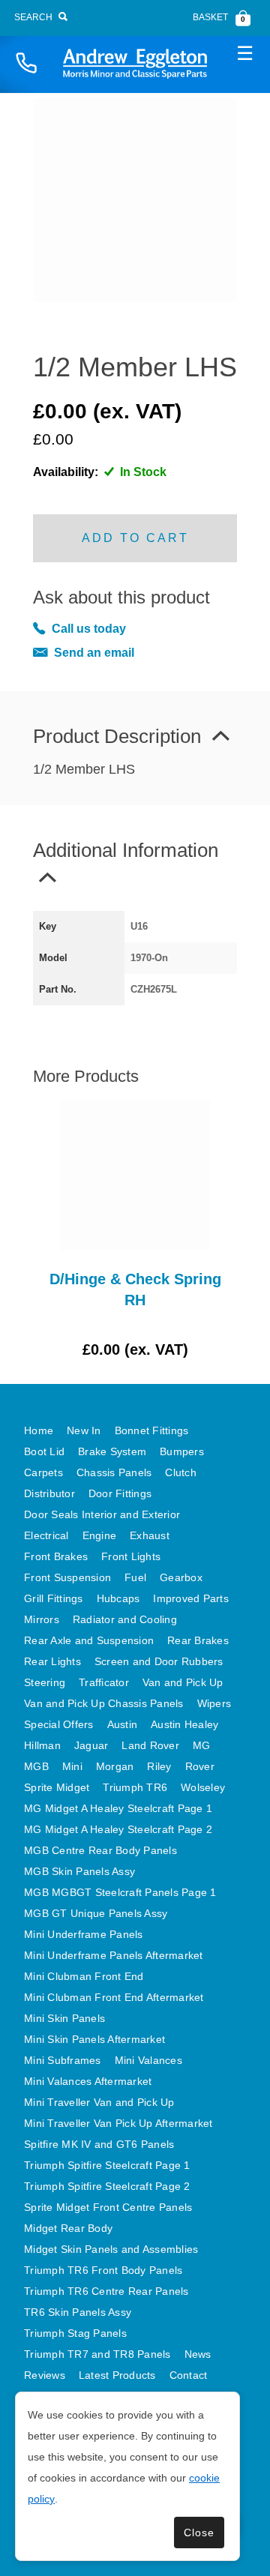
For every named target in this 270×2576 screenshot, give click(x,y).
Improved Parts (191, 1598)
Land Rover (150, 1745)
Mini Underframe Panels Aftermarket (114, 1955)
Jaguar (91, 1745)
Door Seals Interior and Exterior (102, 1514)
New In (84, 1430)
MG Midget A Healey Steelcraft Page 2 (118, 1829)
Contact (189, 2375)
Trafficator (104, 1682)
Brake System (112, 1451)
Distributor (49, 1493)
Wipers (214, 1703)
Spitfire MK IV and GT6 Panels (99, 2144)
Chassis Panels (114, 1472)
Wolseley (203, 1787)
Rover (200, 1766)
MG (202, 1745)
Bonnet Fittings (152, 1430)
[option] (135, 1230)
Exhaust (150, 1535)
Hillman (42, 1745)
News (198, 2354)
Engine (100, 1535)
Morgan (115, 1766)
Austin (123, 1724)
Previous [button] (67, 1230)
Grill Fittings (54, 1598)
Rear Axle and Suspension (89, 1640)
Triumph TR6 (135, 1787)
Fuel (135, 1577)
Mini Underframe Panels (84, 1934)
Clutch (181, 1472)
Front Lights (131, 1556)
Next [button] (203, 1230)
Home (39, 1430)
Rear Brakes (198, 1640)
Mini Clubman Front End (84, 1976)
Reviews (45, 2375)
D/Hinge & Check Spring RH (135, 1289)
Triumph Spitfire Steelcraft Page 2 (107, 2186)
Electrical (46, 1535)
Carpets (43, 1472)
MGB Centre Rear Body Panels (100, 1850)
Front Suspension (67, 1577)
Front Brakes (56, 1556)
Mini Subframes (63, 2060)
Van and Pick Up (183, 1682)
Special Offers (59, 1724)
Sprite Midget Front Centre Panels (108, 2207)
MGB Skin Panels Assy (79, 1871)
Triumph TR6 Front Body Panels (103, 2270)
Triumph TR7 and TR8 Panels (97, 2354)
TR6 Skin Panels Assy (78, 2312)
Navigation (244, 52)
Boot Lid (44, 1451)
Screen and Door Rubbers (159, 1661)
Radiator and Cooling (125, 1619)
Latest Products (117, 2375)
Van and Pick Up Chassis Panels (104, 1703)
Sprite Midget (57, 1787)
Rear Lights (52, 1661)
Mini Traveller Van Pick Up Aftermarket (118, 2123)
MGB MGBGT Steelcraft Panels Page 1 (120, 1892)
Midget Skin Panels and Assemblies (111, 2249)
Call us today (89, 629)
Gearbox (181, 1577)
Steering (45, 1682)
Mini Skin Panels (64, 2018)
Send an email (94, 653)
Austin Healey (184, 1724)
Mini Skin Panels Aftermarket (94, 2039)
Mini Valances (148, 2060)
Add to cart (135, 538)
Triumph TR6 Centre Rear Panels (106, 2291)
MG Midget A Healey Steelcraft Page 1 (118, 1808)
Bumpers (182, 1451)
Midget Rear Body (68, 2228)
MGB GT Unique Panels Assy (96, 1913)
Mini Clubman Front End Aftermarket (114, 1997)
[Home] (135, 63)
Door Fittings (120, 1493)
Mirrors (42, 1619)
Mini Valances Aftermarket (88, 2081)
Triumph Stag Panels (75, 2333)
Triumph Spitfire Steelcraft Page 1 (107, 2165)
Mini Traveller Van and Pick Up (99, 2102)
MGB (36, 1766)
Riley (159, 1766)
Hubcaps (118, 1598)
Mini (72, 1766)
